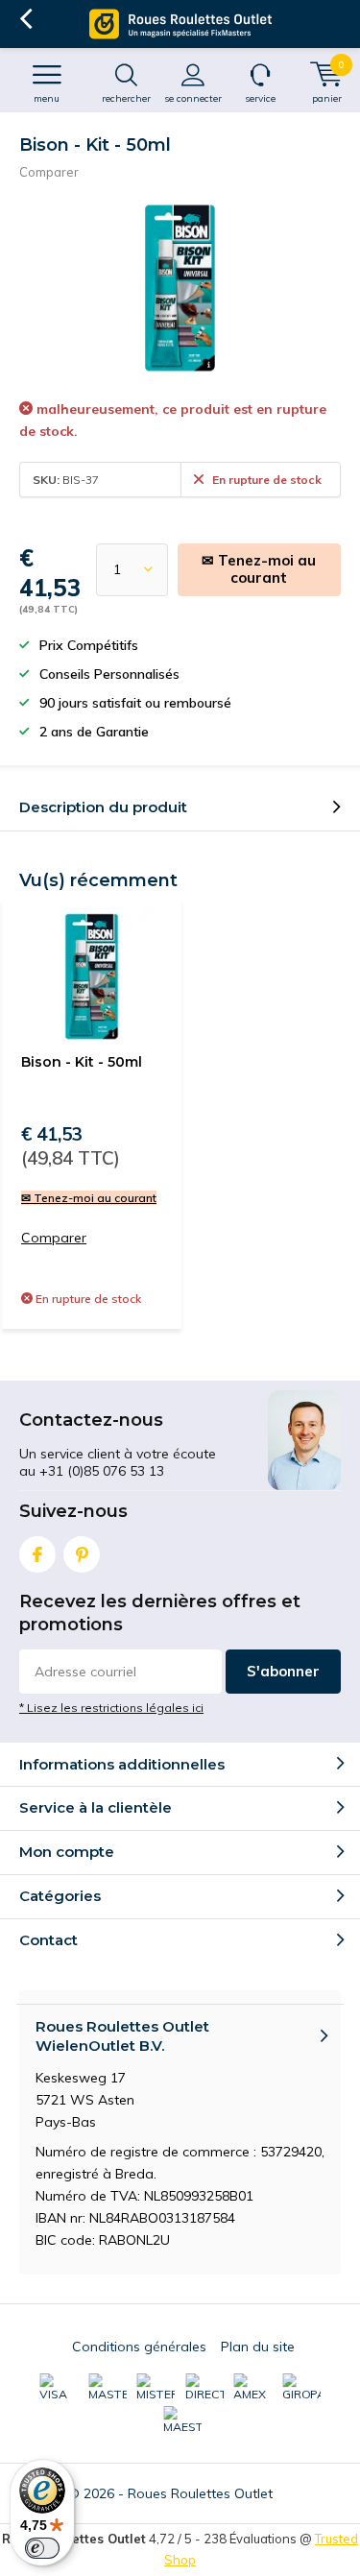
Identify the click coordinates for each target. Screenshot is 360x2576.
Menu (47, 98)
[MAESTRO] (182, 2420)
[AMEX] (252, 2388)
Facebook (37, 1554)
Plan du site (258, 2347)
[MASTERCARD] (108, 2388)
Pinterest (82, 1554)
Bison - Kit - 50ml (82, 1062)
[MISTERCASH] (156, 2388)
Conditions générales (139, 2347)
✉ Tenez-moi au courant (259, 569)
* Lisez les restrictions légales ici (111, 1708)
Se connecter (193, 98)
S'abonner (283, 1671)
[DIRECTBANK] (204, 2388)
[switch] (42, 2548)
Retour (25, 19)
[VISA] (59, 2388)
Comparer (49, 172)
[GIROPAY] (301, 2388)
